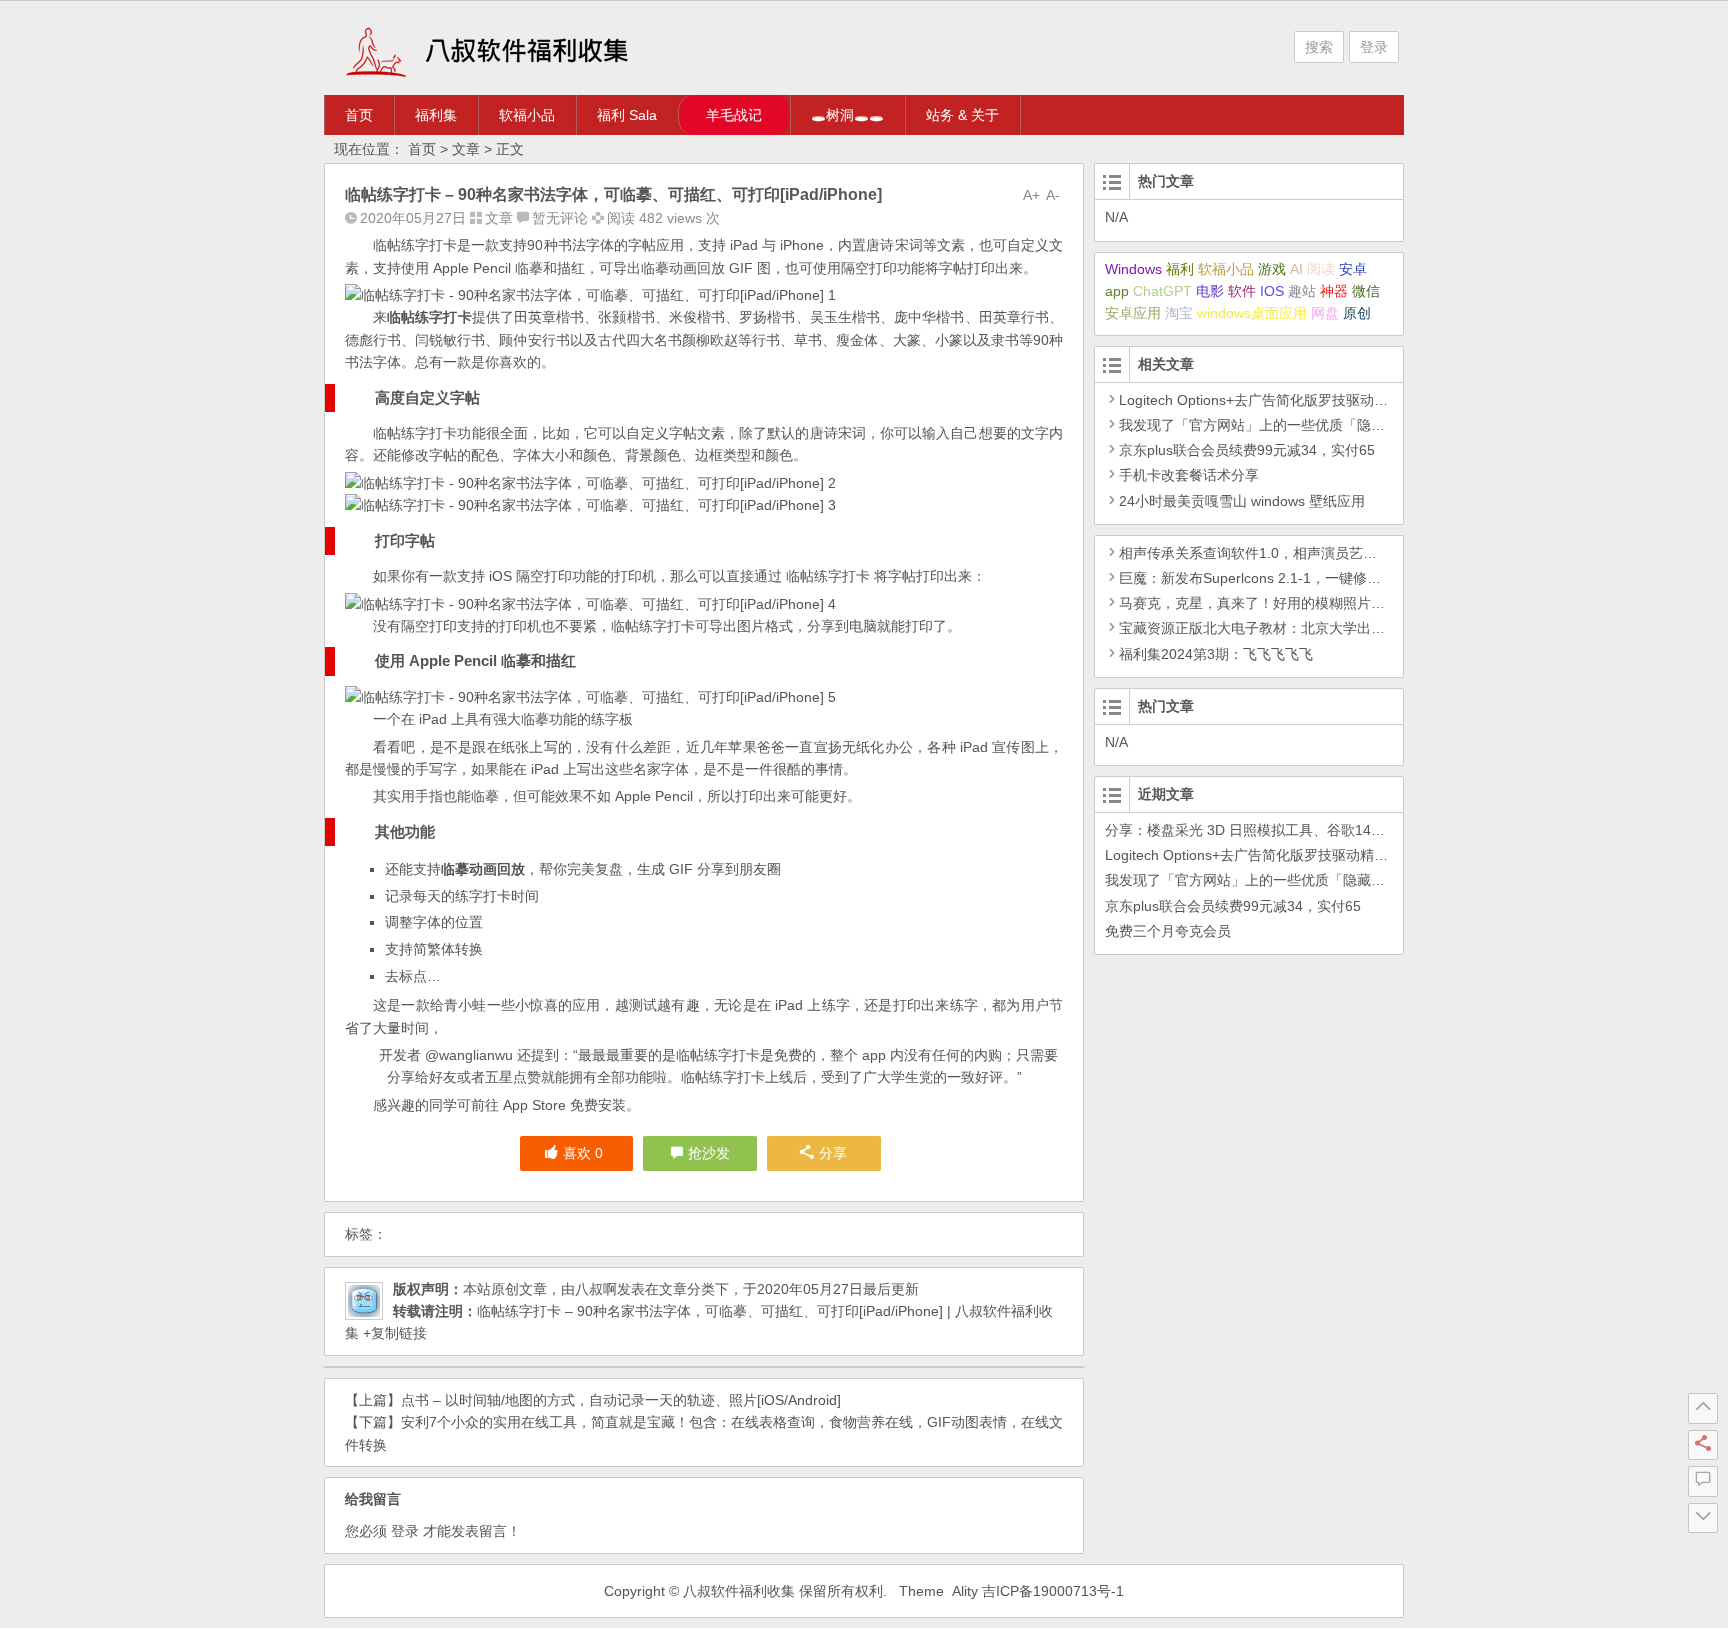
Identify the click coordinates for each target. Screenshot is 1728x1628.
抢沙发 (709, 1153)
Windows (1133, 269)
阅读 (1321, 269)
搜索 (1319, 47)
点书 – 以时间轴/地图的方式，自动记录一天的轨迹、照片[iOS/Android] (621, 1400)
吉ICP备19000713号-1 (1053, 1591)
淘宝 (1179, 313)
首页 (359, 115)
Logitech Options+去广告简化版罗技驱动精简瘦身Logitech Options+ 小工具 (1355, 400)
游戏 (1272, 269)
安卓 (1353, 269)
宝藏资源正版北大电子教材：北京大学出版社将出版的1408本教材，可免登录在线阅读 (1387, 628)
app (1117, 291)
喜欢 (583, 1153)
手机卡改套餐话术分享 (1189, 475)
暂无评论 (560, 218)
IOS (1272, 291)
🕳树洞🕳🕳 (847, 115)
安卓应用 (1133, 313)
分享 (833, 1153)
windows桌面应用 (1252, 313)
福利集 (436, 115)
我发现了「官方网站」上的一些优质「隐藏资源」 (1273, 425)
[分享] (1703, 1445)
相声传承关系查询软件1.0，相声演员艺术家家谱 (1269, 553)
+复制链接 (393, 1333)
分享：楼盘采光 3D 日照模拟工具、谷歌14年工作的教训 (1280, 830)
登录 (1374, 47)
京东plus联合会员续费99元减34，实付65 (1247, 450)
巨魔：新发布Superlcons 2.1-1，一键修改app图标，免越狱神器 (1318, 578)
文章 (466, 149)
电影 (1210, 291)
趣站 (1302, 291)
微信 (1366, 291)
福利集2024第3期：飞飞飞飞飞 (1216, 654)
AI (1296, 269)
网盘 (1325, 313)
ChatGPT (1162, 291)
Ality (965, 1591)
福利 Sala (627, 115)
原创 (1357, 313)
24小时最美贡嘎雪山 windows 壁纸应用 (1242, 501)
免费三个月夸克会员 (1168, 931)
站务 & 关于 (962, 115)
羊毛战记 (734, 115)
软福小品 (527, 115)
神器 (1334, 291)
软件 (1242, 291)
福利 (1180, 269)
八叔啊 (596, 1289)
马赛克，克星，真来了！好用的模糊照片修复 (1259, 603)
